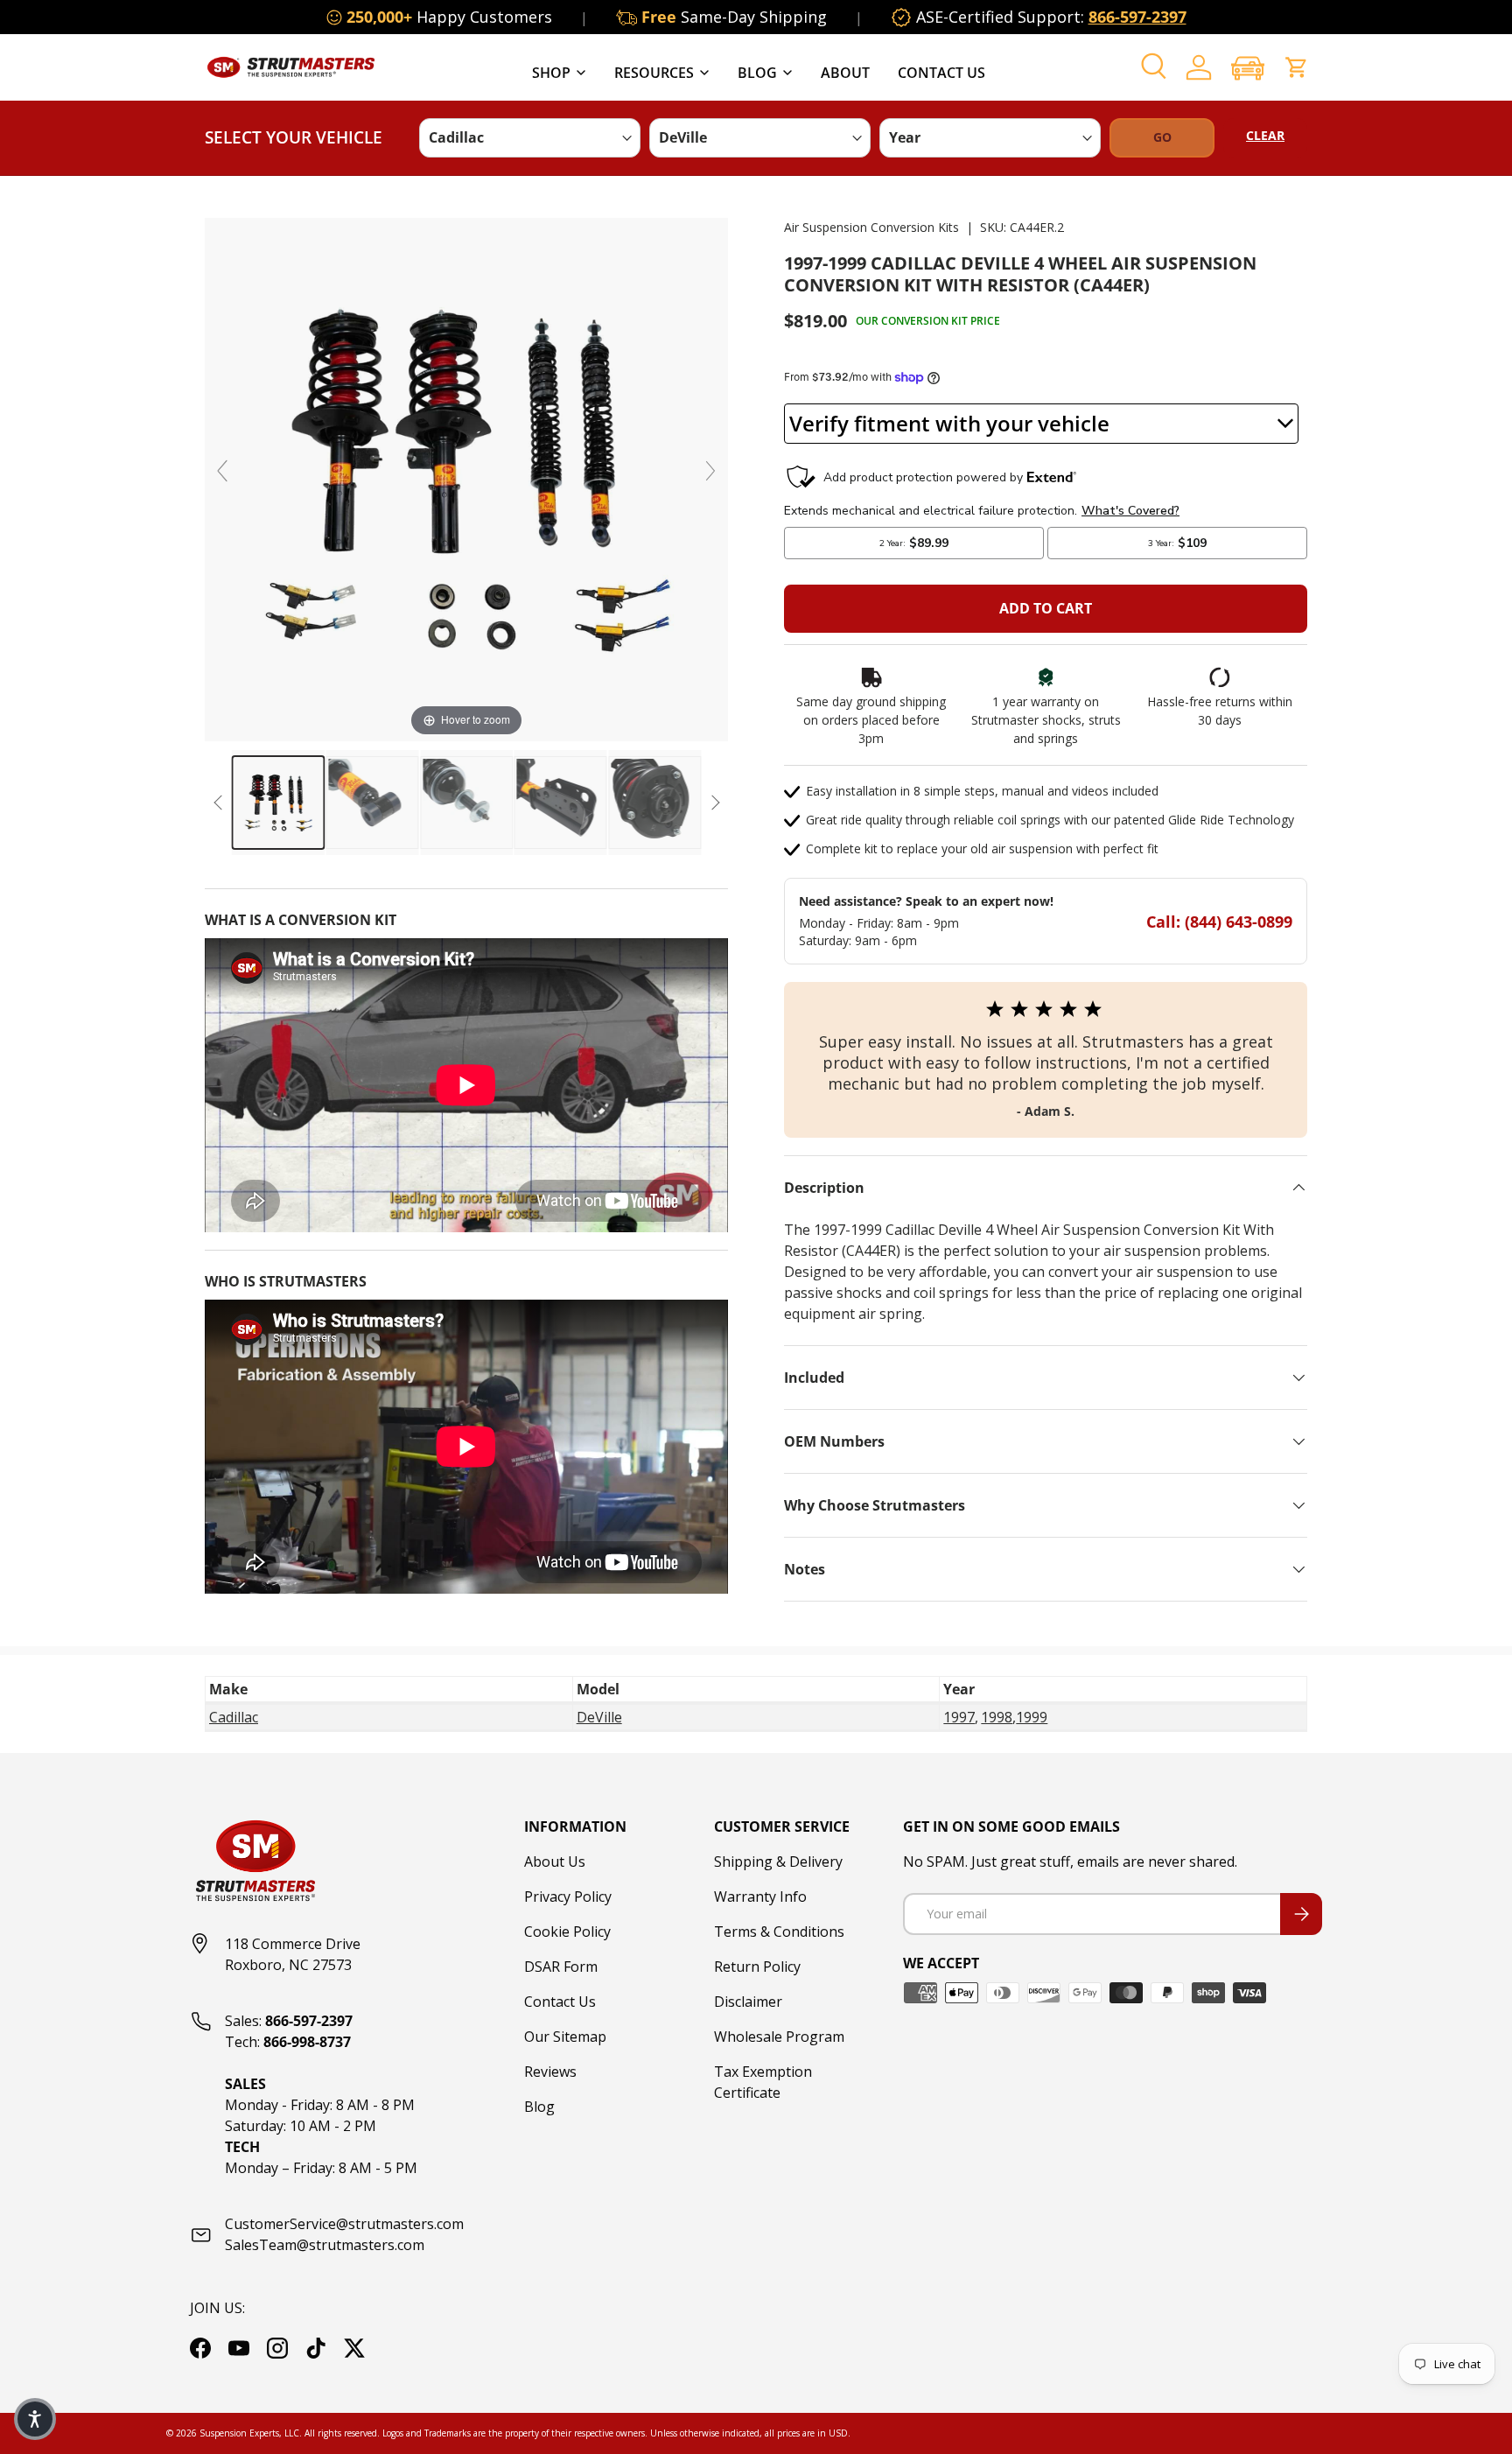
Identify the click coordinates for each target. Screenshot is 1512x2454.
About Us (555, 1862)
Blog (757, 73)
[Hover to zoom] (466, 478)
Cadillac (234, 1717)
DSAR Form (561, 1967)
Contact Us (941, 73)
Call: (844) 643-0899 (1219, 922)
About (845, 73)
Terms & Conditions (779, 1932)
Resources (654, 73)
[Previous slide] (222, 471)
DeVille (599, 1717)
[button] (1248, 68)
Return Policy (757, 1967)
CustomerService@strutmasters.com (344, 2224)
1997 (959, 1717)
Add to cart (1046, 608)
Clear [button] (1265, 135)
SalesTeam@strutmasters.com (325, 2245)
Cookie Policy (567, 1932)
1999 (1032, 1717)
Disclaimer (748, 2002)
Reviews (550, 2072)
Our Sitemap (565, 2037)
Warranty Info (760, 1897)
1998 (997, 1717)
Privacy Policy (568, 1897)
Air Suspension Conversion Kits (871, 227)
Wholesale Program (779, 2037)
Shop (551, 73)
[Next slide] (710, 471)
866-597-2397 (1137, 17)
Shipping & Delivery (778, 1862)
